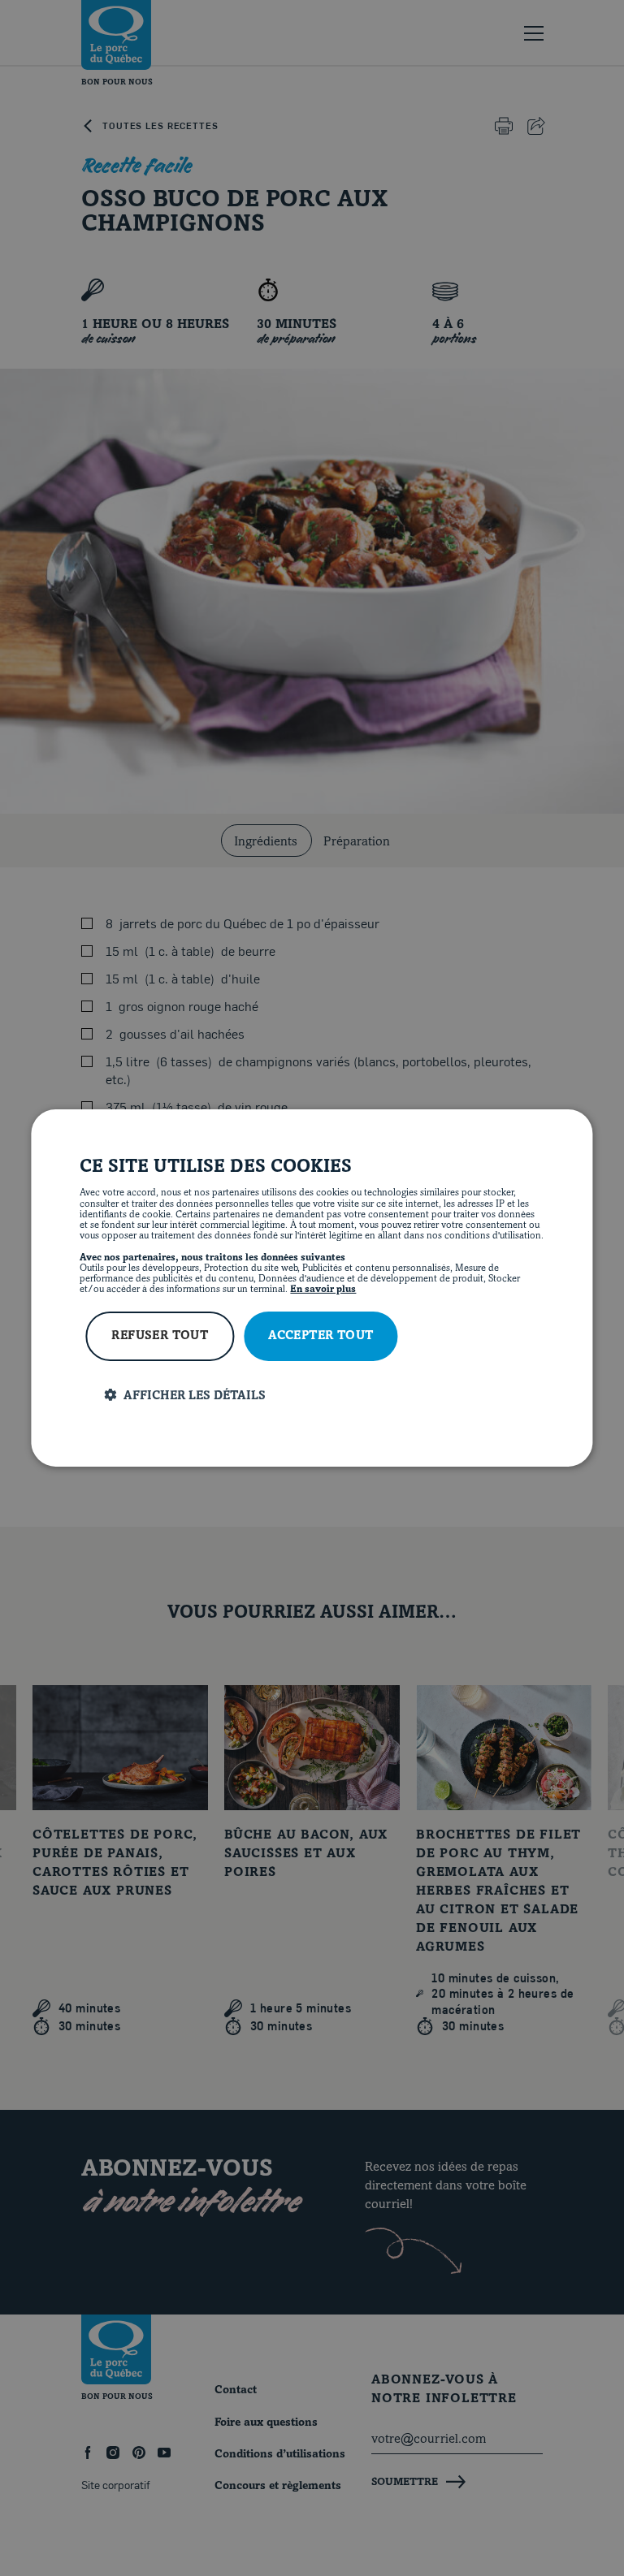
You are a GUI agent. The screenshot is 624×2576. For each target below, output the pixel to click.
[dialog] (312, 1288)
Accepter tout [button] (321, 1336)
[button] (324, 1396)
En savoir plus (323, 1290)
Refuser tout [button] (160, 1336)
